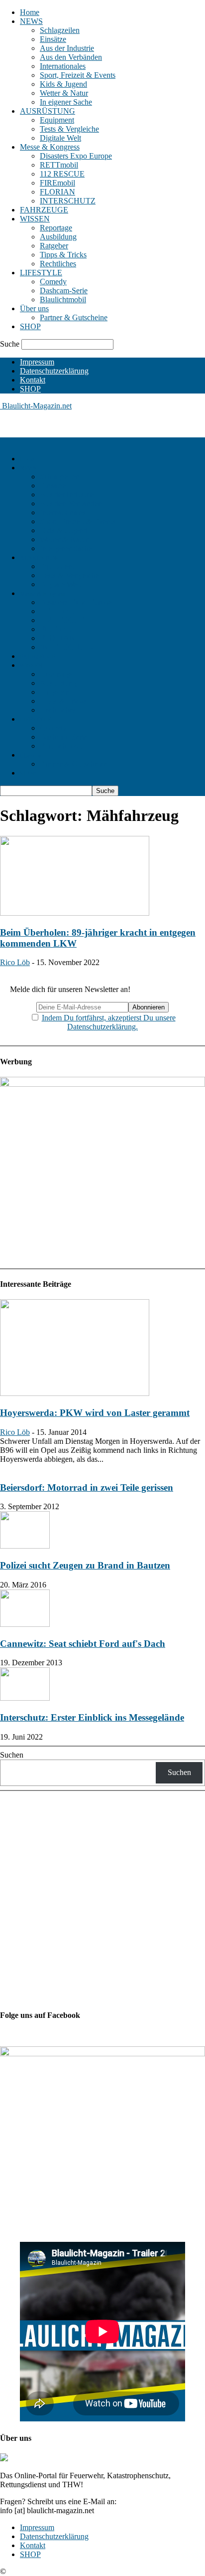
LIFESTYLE (41, 273)
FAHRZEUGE (44, 210)
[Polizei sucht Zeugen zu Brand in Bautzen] (25, 1546)
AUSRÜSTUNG (48, 111)
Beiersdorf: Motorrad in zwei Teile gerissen (87, 1487)
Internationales (63, 66)
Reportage (56, 228)
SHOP (30, 326)
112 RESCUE (62, 174)
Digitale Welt (60, 138)
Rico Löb (15, 962)
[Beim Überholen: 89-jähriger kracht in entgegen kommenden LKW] (75, 913)
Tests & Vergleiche (69, 129)
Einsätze (53, 39)
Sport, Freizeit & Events (78, 75)
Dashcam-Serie (64, 291)
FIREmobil (57, 183)
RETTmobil (59, 165)
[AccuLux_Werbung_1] (102, 1084)
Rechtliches (58, 264)
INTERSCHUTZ (68, 201)
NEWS (31, 21)
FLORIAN (57, 192)
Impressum (37, 362)
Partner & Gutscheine (74, 317)
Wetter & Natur (64, 93)
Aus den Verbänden (71, 57)
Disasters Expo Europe (76, 156)
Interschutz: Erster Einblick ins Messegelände (92, 1717)
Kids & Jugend (63, 84)
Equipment (57, 120)
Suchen (12, 1755)
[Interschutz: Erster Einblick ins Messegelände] (25, 1698)
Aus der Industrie (67, 48)
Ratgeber (54, 246)
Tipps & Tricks (63, 255)
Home (30, 12)
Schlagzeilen (60, 30)
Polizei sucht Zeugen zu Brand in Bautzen (85, 1565)
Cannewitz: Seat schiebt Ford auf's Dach (83, 1644)
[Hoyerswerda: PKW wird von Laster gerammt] (75, 1393)
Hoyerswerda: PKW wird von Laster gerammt (95, 1413)
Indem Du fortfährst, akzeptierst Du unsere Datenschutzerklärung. (109, 1022)
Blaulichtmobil (63, 299)
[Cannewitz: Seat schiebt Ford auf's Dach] (25, 1624)
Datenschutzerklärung (54, 371)
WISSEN (35, 219)
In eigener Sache (66, 102)
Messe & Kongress (50, 147)
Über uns (34, 308)
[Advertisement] (80, 423)
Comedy (53, 282)
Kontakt (33, 380)
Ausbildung (58, 237)
